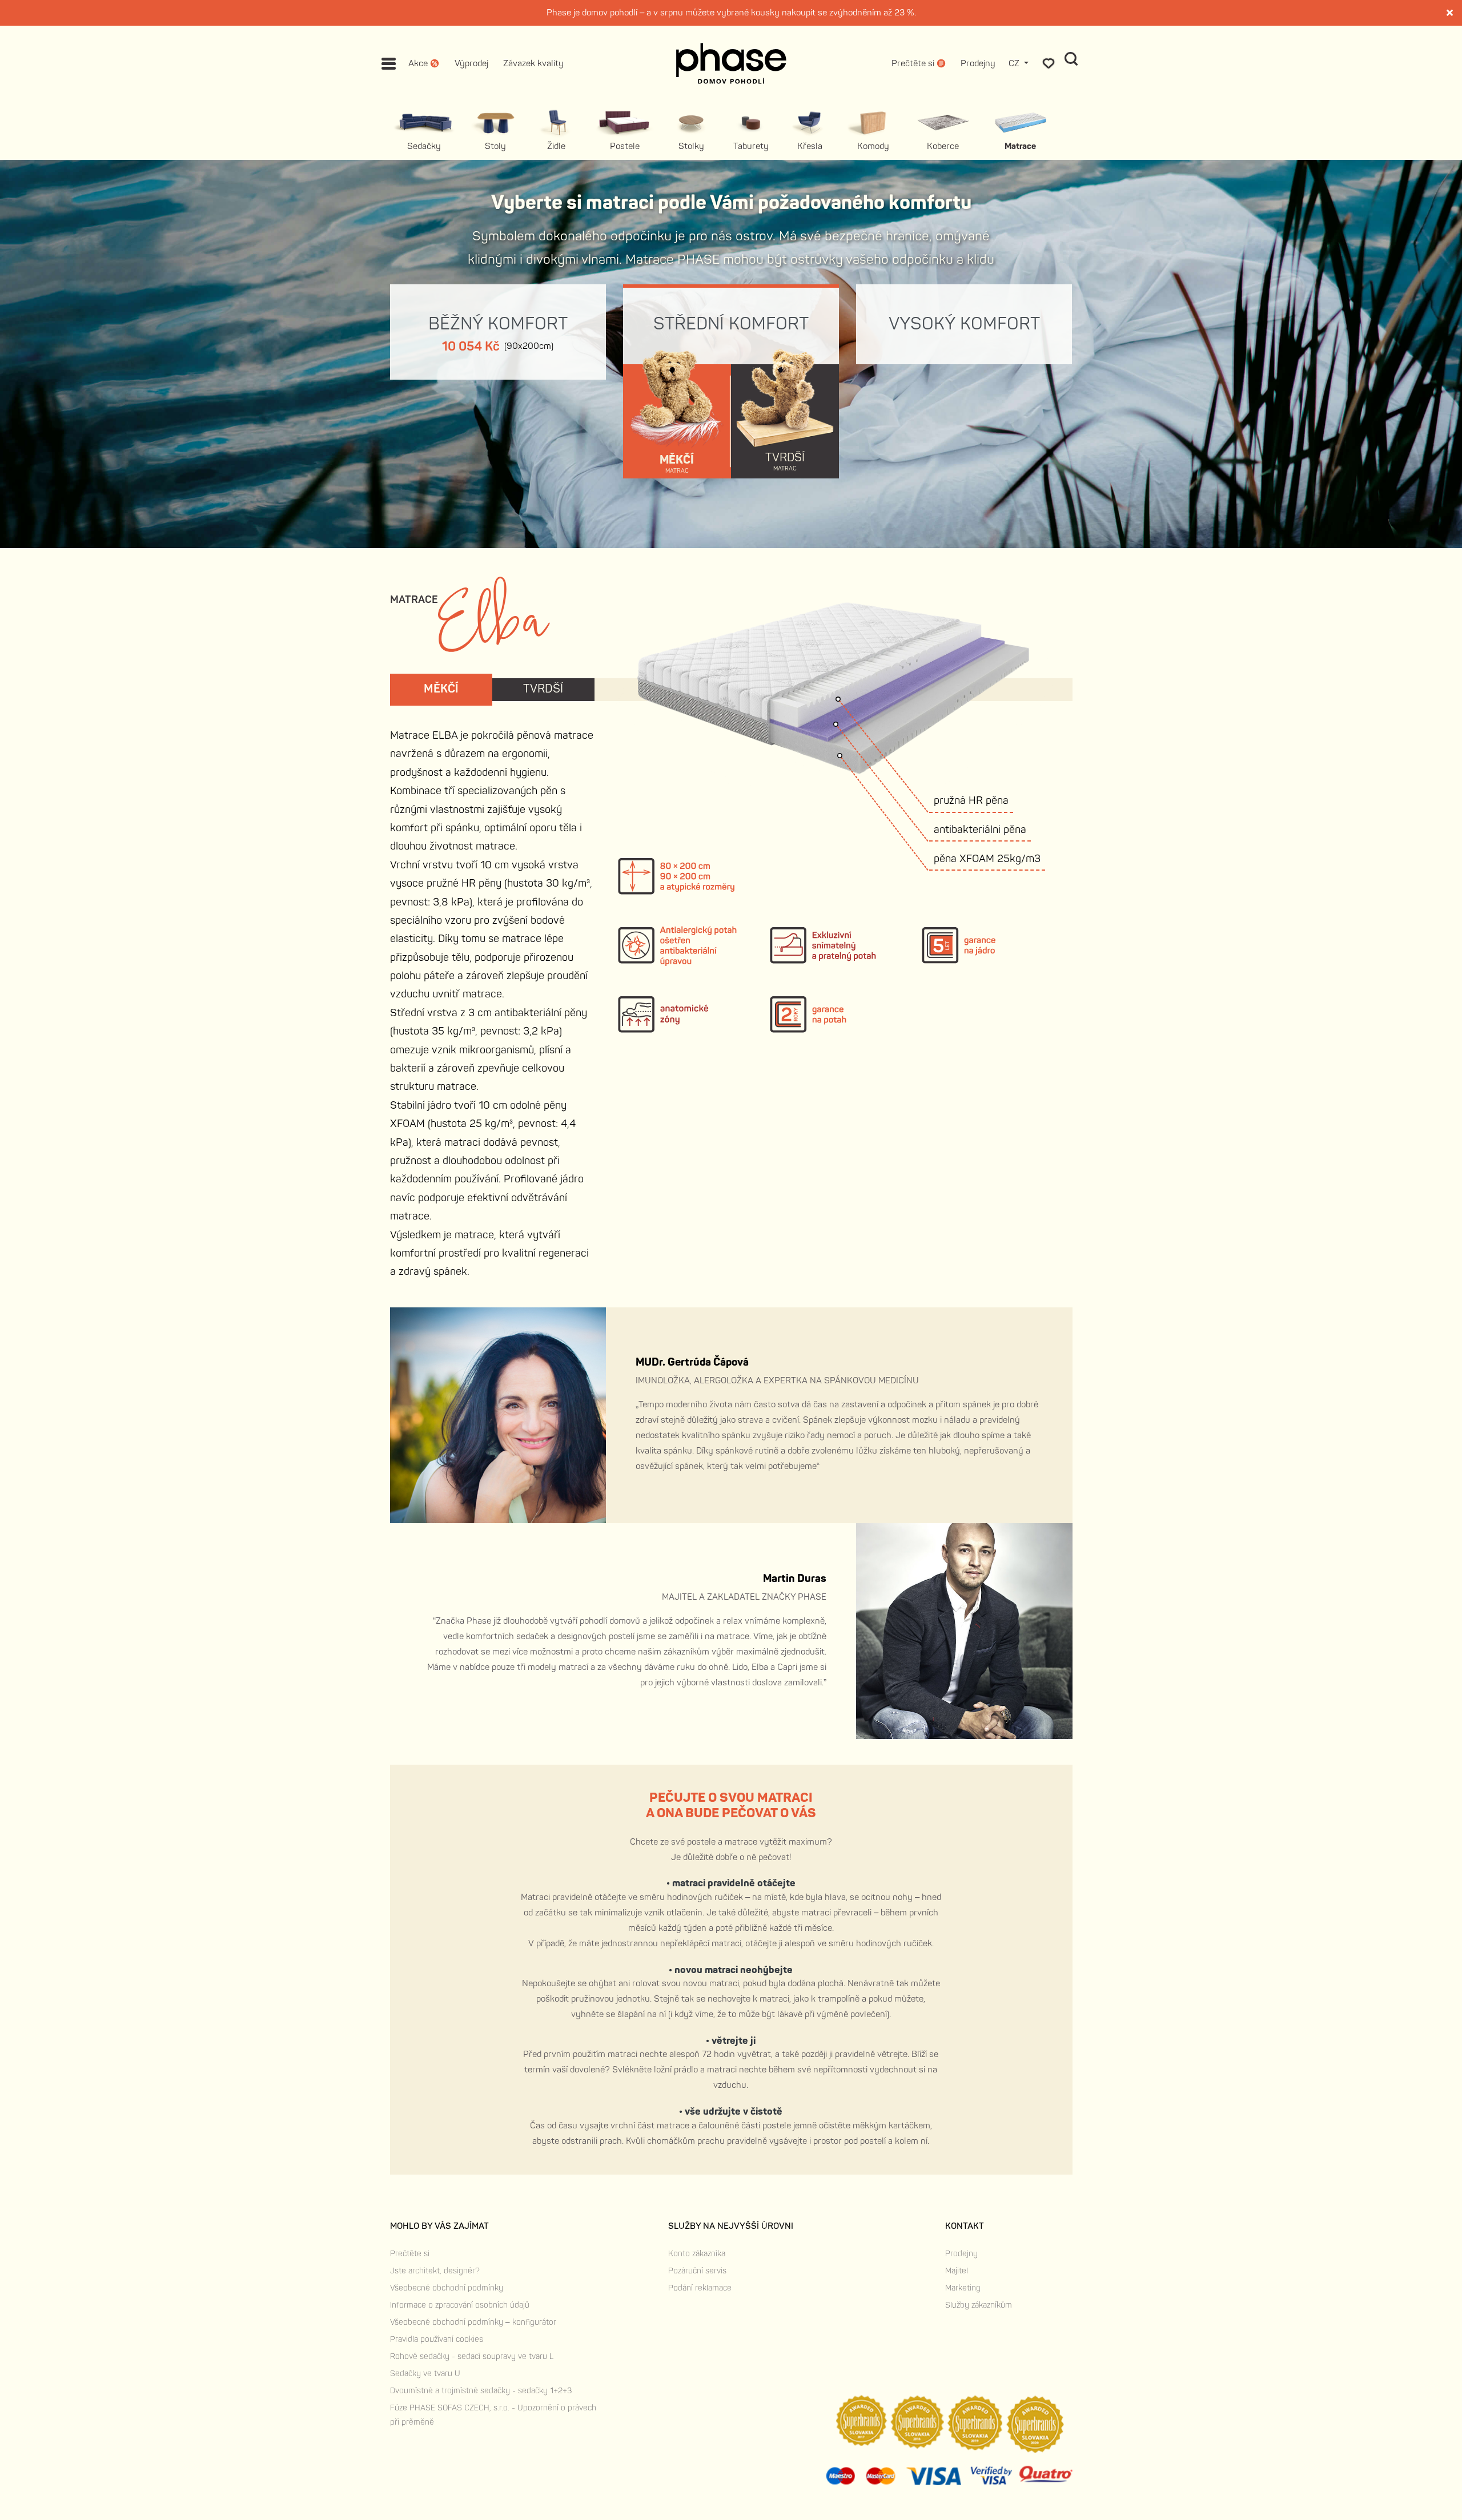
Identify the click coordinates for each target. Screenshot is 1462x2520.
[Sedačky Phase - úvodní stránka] (731, 63)
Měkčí (441, 689)
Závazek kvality (533, 64)
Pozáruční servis (697, 2271)
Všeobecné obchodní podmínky (447, 2288)
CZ (1015, 64)
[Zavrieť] (1451, 13)
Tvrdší (543, 689)
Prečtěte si (410, 2254)
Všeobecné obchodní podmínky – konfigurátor (473, 2322)
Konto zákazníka (697, 2254)
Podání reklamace (700, 2288)
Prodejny (978, 64)
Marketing (963, 2288)
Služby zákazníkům (979, 2305)
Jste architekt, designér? (435, 2271)
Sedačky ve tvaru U (425, 2374)
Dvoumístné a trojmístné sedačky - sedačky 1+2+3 (481, 2391)
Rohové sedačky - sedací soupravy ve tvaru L (472, 2356)
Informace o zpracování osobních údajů (460, 2305)
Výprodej (471, 64)
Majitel (957, 2271)
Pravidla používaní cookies (437, 2339)
